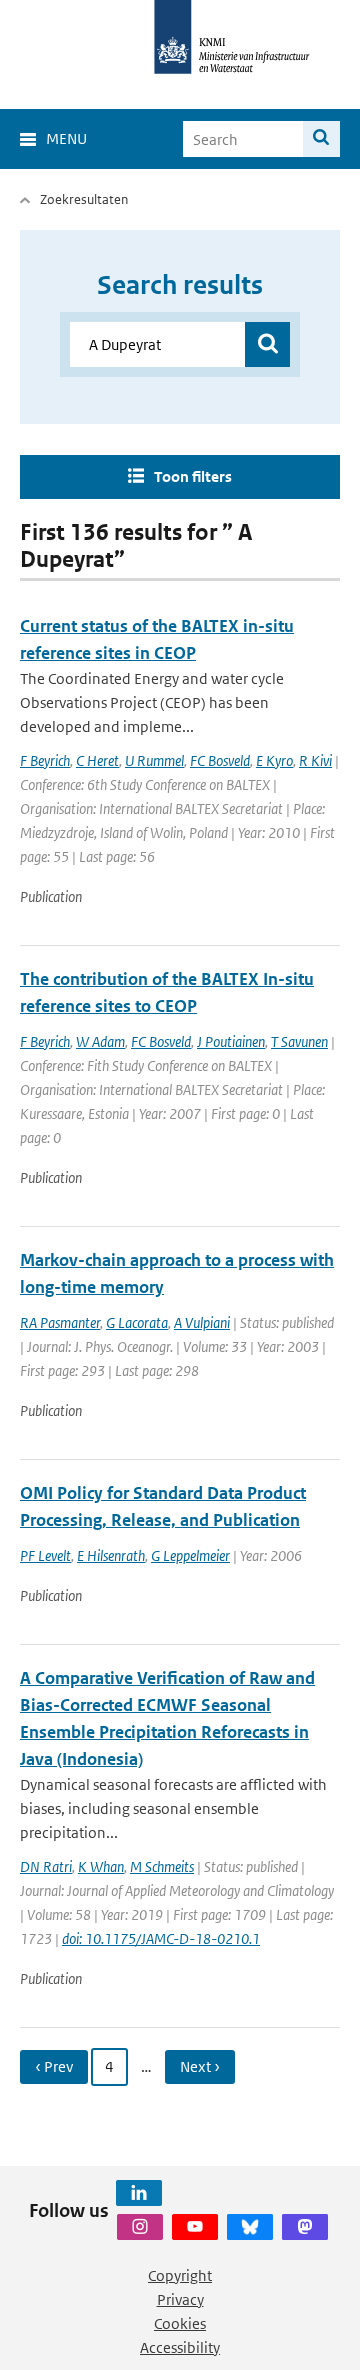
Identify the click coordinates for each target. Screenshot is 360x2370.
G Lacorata (137, 1322)
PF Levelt (45, 1555)
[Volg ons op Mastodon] (305, 2227)
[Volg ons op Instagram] (140, 2227)
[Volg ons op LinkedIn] (139, 2193)
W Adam (100, 1041)
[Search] (321, 139)
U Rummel (154, 760)
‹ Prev (54, 2066)
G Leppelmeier (190, 1555)
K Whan (101, 1866)
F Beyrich (45, 760)
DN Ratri (46, 1866)
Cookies (180, 2323)
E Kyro (274, 760)
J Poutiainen (231, 1041)
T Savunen (299, 1041)
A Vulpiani (202, 1322)
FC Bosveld (220, 760)
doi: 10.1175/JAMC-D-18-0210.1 (161, 1938)
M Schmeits (162, 1866)
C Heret (97, 760)
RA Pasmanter (60, 1322)
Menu (66, 138)
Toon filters (193, 476)
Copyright (180, 2275)
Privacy (180, 2299)
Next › (200, 2066)
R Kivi (315, 760)
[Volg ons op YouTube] (195, 2227)
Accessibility (180, 2347)
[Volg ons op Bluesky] (250, 2227)
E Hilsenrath (111, 1555)
